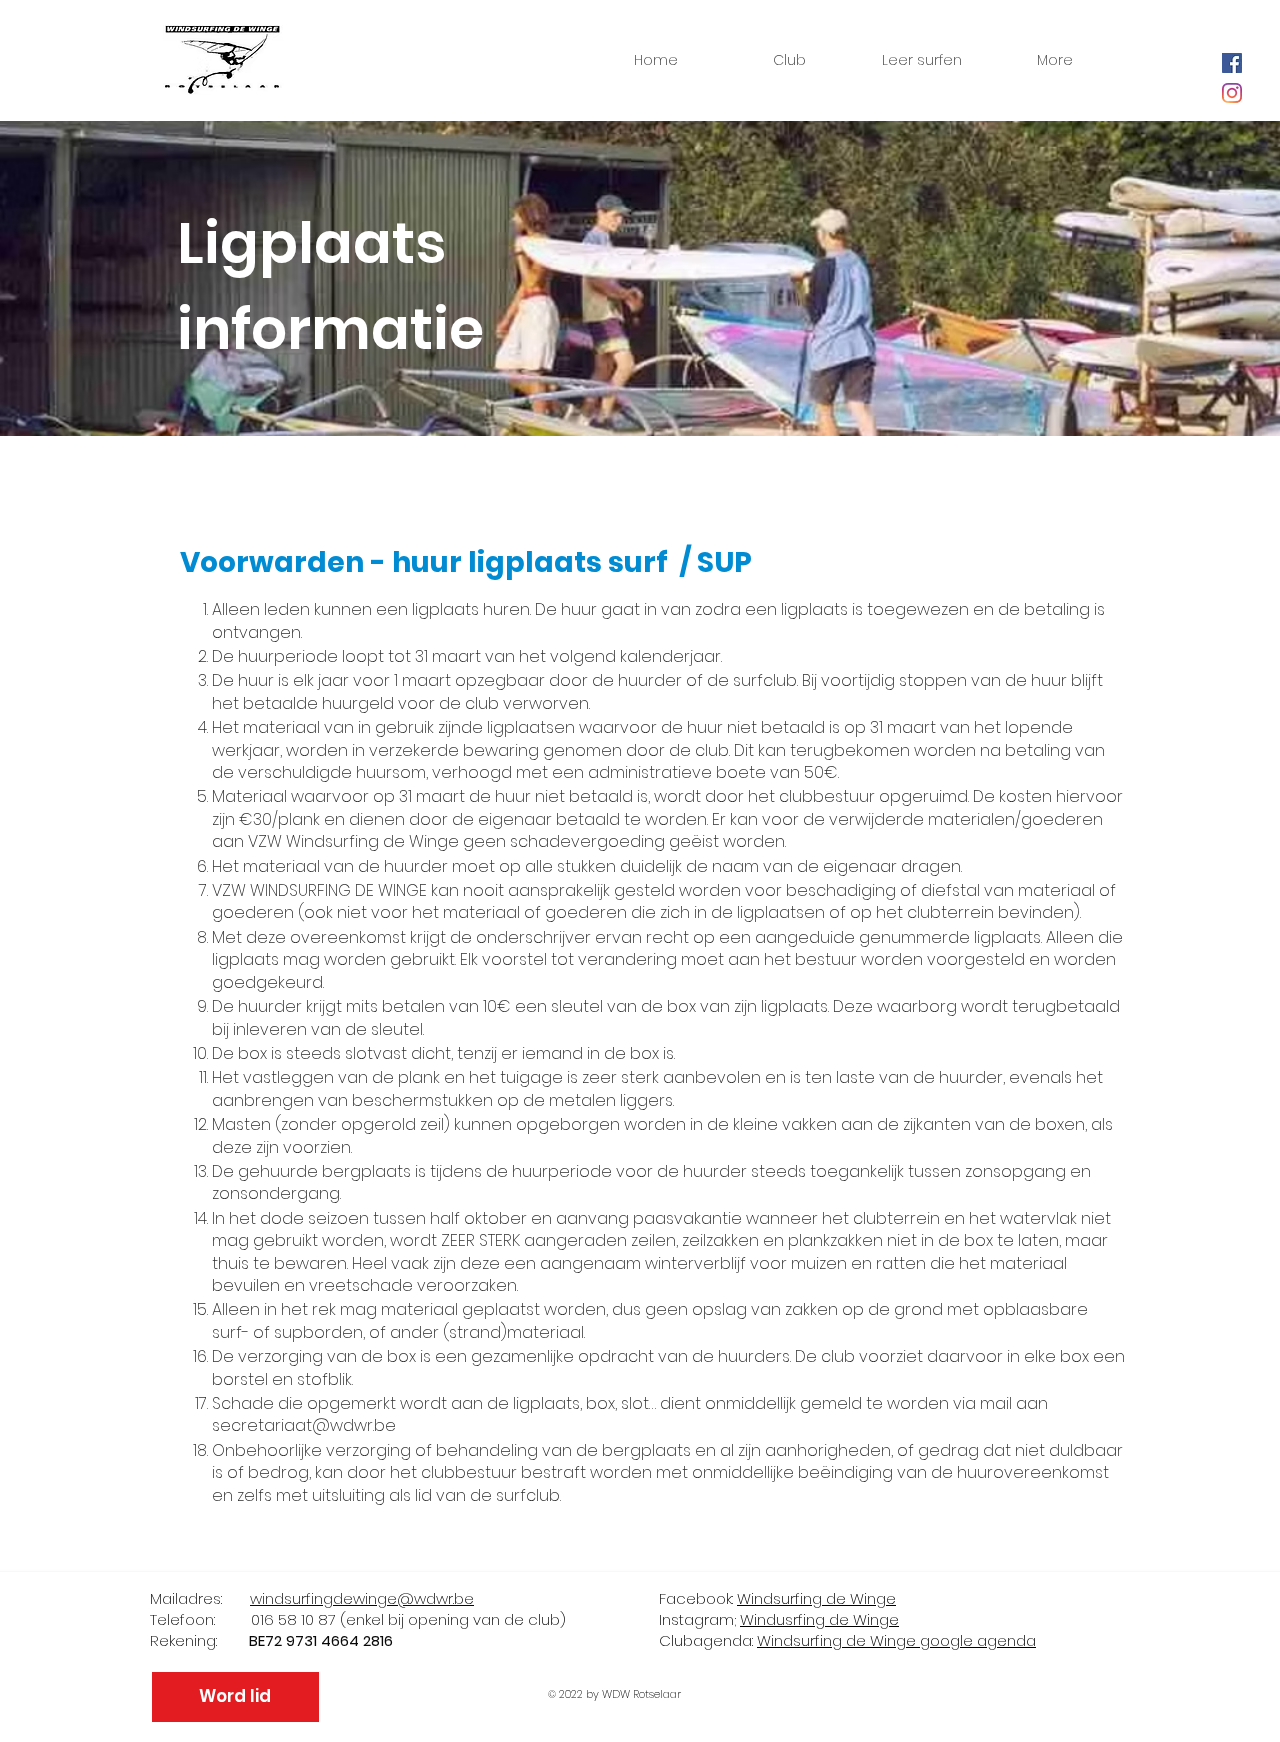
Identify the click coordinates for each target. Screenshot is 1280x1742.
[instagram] (1232, 93)
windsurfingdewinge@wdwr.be (362, 1598)
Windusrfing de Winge (819, 1619)
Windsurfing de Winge (816, 1598)
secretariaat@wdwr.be (304, 1425)
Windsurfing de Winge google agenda (896, 1640)
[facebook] (1232, 63)
